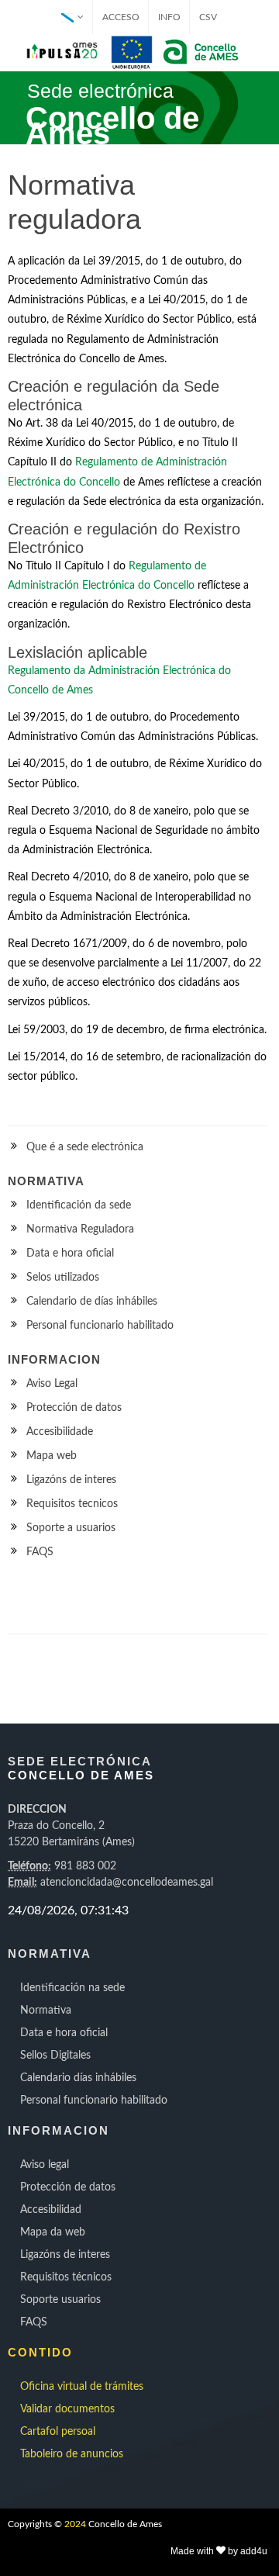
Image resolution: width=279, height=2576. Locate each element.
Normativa (46, 2011)
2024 (75, 2524)
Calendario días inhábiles (78, 2078)
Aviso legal (45, 2165)
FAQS (40, 1552)
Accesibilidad (51, 2210)
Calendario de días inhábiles (92, 1302)
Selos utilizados (63, 1278)
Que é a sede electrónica (85, 1147)
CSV (208, 17)
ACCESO (121, 17)
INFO (169, 17)
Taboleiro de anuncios (72, 2454)
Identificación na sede (72, 1988)
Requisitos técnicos (66, 2277)
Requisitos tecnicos (72, 1504)
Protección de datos (74, 1408)
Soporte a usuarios (71, 1528)
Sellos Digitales (55, 2056)
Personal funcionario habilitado (100, 1326)
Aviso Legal (52, 1384)
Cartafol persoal (58, 2432)
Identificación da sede (79, 1205)
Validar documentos (67, 2409)
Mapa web (52, 1456)
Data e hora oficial (70, 1253)
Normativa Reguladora (80, 1229)
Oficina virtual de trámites (82, 2387)
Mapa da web (53, 2232)
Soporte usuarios (60, 2300)
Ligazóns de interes (71, 1480)
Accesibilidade (60, 1432)
